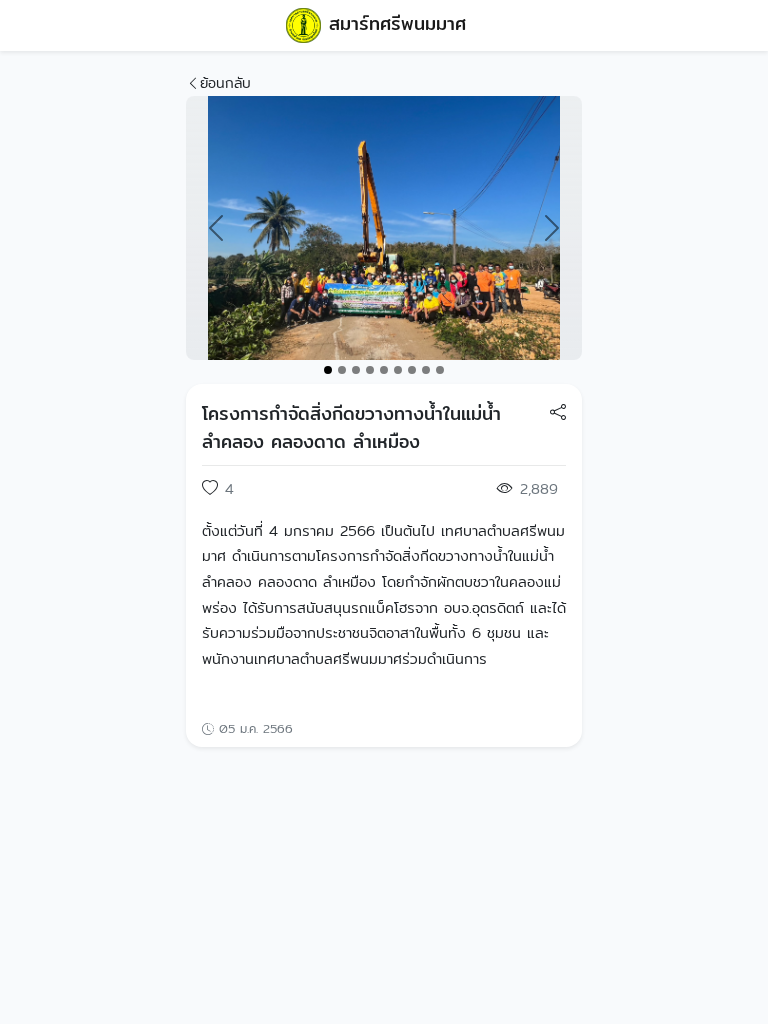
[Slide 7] (412, 370)
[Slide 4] (370, 370)
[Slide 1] (328, 370)
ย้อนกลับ (225, 83)
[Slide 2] (342, 370)
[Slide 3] (356, 370)
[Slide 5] (384, 370)
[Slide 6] (398, 370)
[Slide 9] (440, 370)
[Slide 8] (426, 370)
